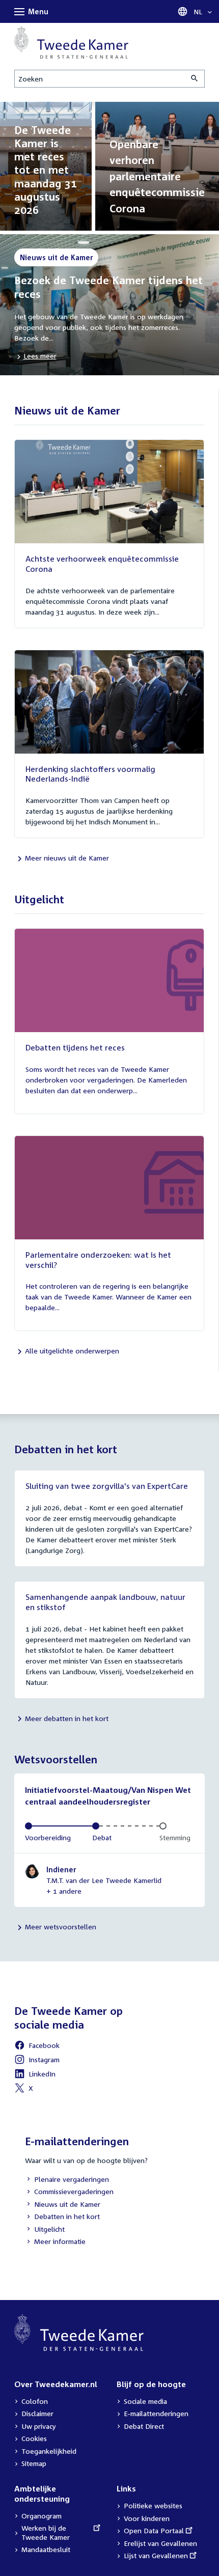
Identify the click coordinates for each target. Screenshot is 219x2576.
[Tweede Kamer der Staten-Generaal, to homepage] (71, 42)
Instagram (37, 2061)
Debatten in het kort (62, 2217)
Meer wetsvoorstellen (61, 1927)
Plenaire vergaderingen (67, 2180)
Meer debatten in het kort (67, 1718)
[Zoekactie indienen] (195, 79)
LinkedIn (35, 2075)
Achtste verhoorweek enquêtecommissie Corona (102, 564)
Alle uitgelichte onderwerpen (72, 1351)
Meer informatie (60, 2241)
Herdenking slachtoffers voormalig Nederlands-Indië (90, 774)
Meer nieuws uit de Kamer (67, 858)
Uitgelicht (45, 2230)
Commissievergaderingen (69, 2192)
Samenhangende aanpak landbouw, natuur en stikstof (105, 1602)
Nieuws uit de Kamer (63, 2205)
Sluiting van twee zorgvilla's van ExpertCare (107, 1486)
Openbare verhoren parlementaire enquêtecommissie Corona (157, 176)
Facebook (37, 2047)
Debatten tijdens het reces (75, 1047)
